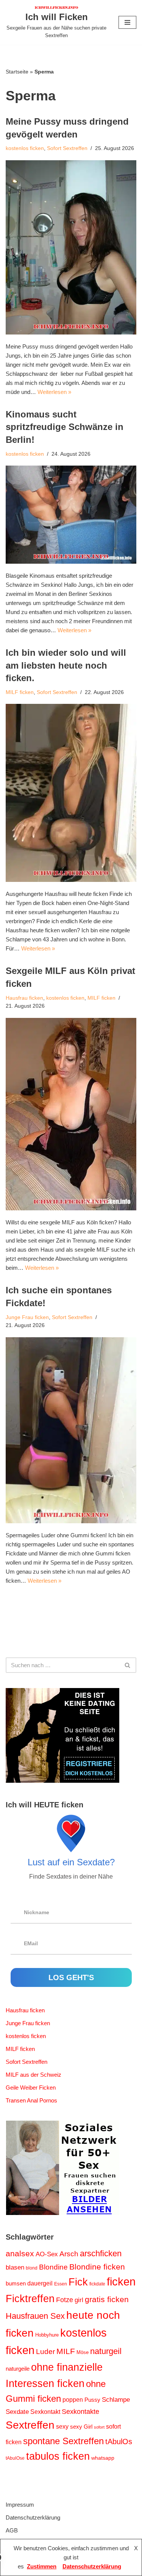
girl (79, 2300)
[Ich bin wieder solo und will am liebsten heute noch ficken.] (71, 793)
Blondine (53, 2267)
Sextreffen (30, 2425)
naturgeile (18, 2369)
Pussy (92, 2400)
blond (32, 2268)
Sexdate (17, 2412)
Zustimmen (42, 2566)
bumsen (16, 2284)
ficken (121, 2282)
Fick (78, 2282)
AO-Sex (47, 2254)
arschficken (101, 2253)
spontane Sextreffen (63, 2441)
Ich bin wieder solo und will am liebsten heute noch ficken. (66, 665)
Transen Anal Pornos (31, 2100)
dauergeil (40, 2283)
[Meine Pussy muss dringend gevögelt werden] (71, 247)
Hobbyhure (47, 2335)
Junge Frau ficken (27, 1317)
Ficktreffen (30, 2299)
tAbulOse (15, 2458)
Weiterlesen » (54, 392)
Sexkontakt (45, 2412)
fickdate (97, 2284)
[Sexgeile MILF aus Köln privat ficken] (71, 1114)
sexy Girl (81, 2427)
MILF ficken (20, 692)
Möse (83, 2352)
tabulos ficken (58, 2456)
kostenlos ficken (25, 148)
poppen (73, 2400)
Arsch (69, 2254)
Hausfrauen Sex (35, 2316)
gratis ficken (107, 2299)
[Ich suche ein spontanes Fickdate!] (71, 1430)
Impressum (20, 2505)
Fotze (65, 2300)
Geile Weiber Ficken (31, 2088)
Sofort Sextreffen (67, 148)
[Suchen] (128, 1665)
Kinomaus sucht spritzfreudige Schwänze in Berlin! (65, 427)
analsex (20, 2254)
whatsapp (103, 2458)
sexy (62, 2426)
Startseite (17, 72)
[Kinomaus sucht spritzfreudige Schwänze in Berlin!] (71, 515)
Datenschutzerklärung (33, 2517)
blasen (15, 2267)
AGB (12, 2530)
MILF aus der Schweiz (34, 2075)
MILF (66, 2351)
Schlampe (116, 2399)
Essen (61, 2284)
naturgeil (106, 2351)
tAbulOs (119, 2442)
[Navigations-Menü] (127, 22)
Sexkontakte (80, 2412)
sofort (99, 2427)
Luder (45, 2352)
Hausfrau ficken (24, 998)
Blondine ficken (97, 2267)
